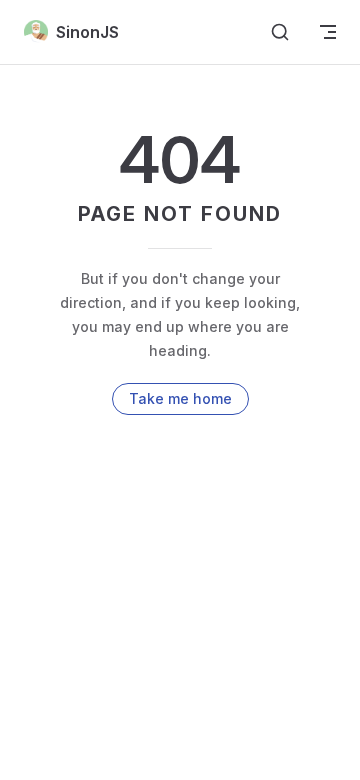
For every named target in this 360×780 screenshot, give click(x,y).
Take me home (180, 398)
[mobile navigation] (328, 32)
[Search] (280, 32)
